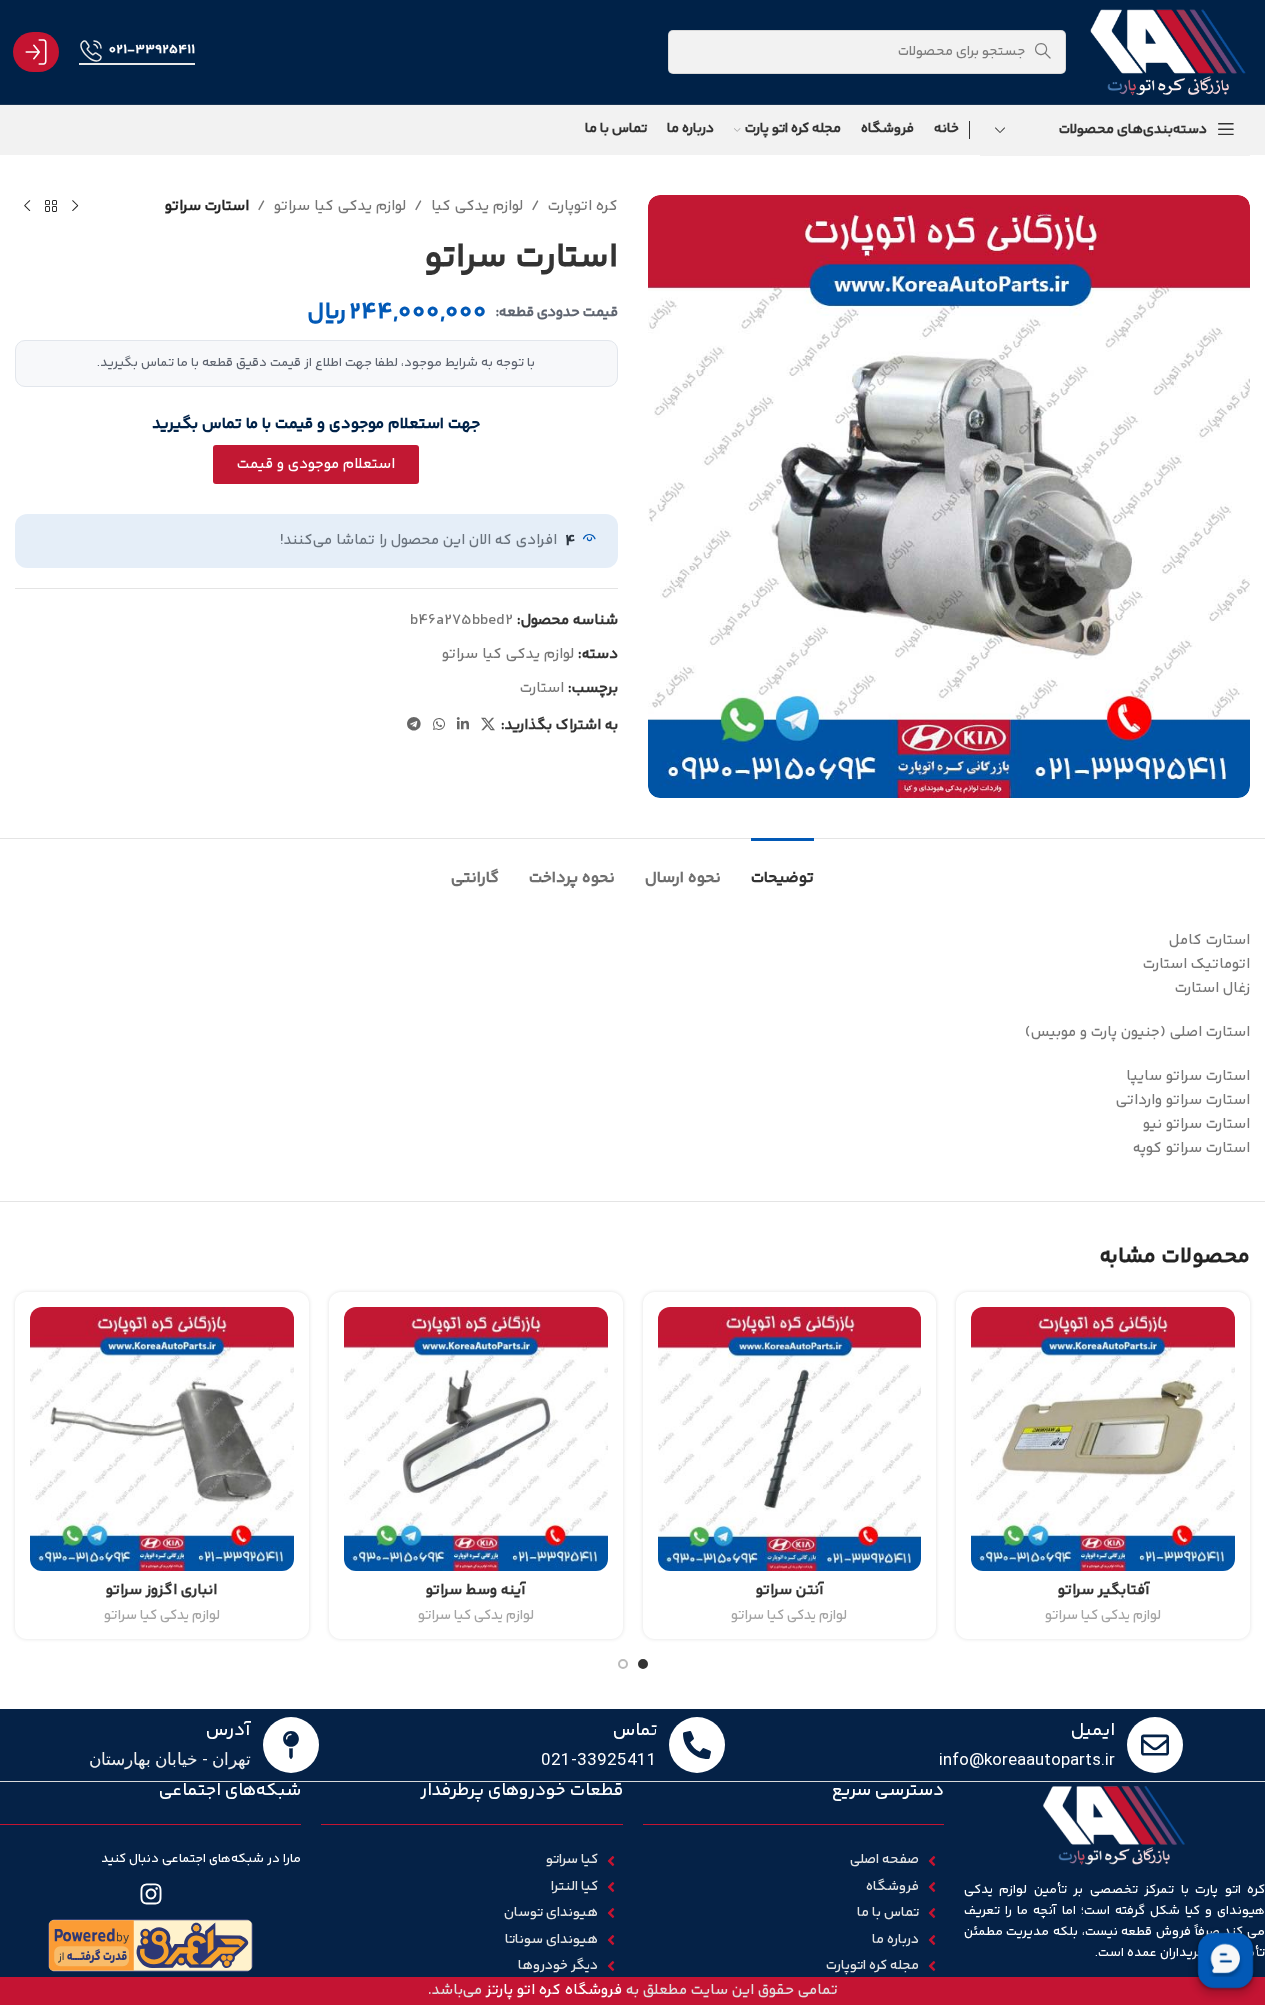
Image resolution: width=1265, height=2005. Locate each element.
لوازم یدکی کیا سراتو (340, 206)
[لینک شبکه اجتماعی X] (488, 725)
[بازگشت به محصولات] (51, 207)
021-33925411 (151, 50)
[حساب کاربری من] (36, 52)
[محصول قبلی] (75, 207)
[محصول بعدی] (27, 207)
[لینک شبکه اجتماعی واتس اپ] (439, 725)
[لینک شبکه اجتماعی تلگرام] (414, 725)
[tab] (782, 868)
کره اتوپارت (583, 206)
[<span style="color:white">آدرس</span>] (291, 1745)
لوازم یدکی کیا (477, 206)
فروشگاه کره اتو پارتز (554, 1990)
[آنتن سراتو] (790, 1439)
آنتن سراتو (789, 1590)
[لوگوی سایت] (1168, 51)
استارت (542, 688)
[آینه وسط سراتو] (476, 1439)
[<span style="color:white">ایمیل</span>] (1155, 1745)
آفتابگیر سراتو (1103, 1590)
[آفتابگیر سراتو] (1103, 1439)
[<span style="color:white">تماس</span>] (697, 1745)
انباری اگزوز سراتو (161, 1590)
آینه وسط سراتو (475, 1590)
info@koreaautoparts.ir (1027, 1759)
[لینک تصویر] (151, 1945)
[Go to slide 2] (623, 1664)
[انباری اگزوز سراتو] (162, 1439)
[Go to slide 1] (643, 1664)
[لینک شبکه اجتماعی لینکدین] (463, 725)
